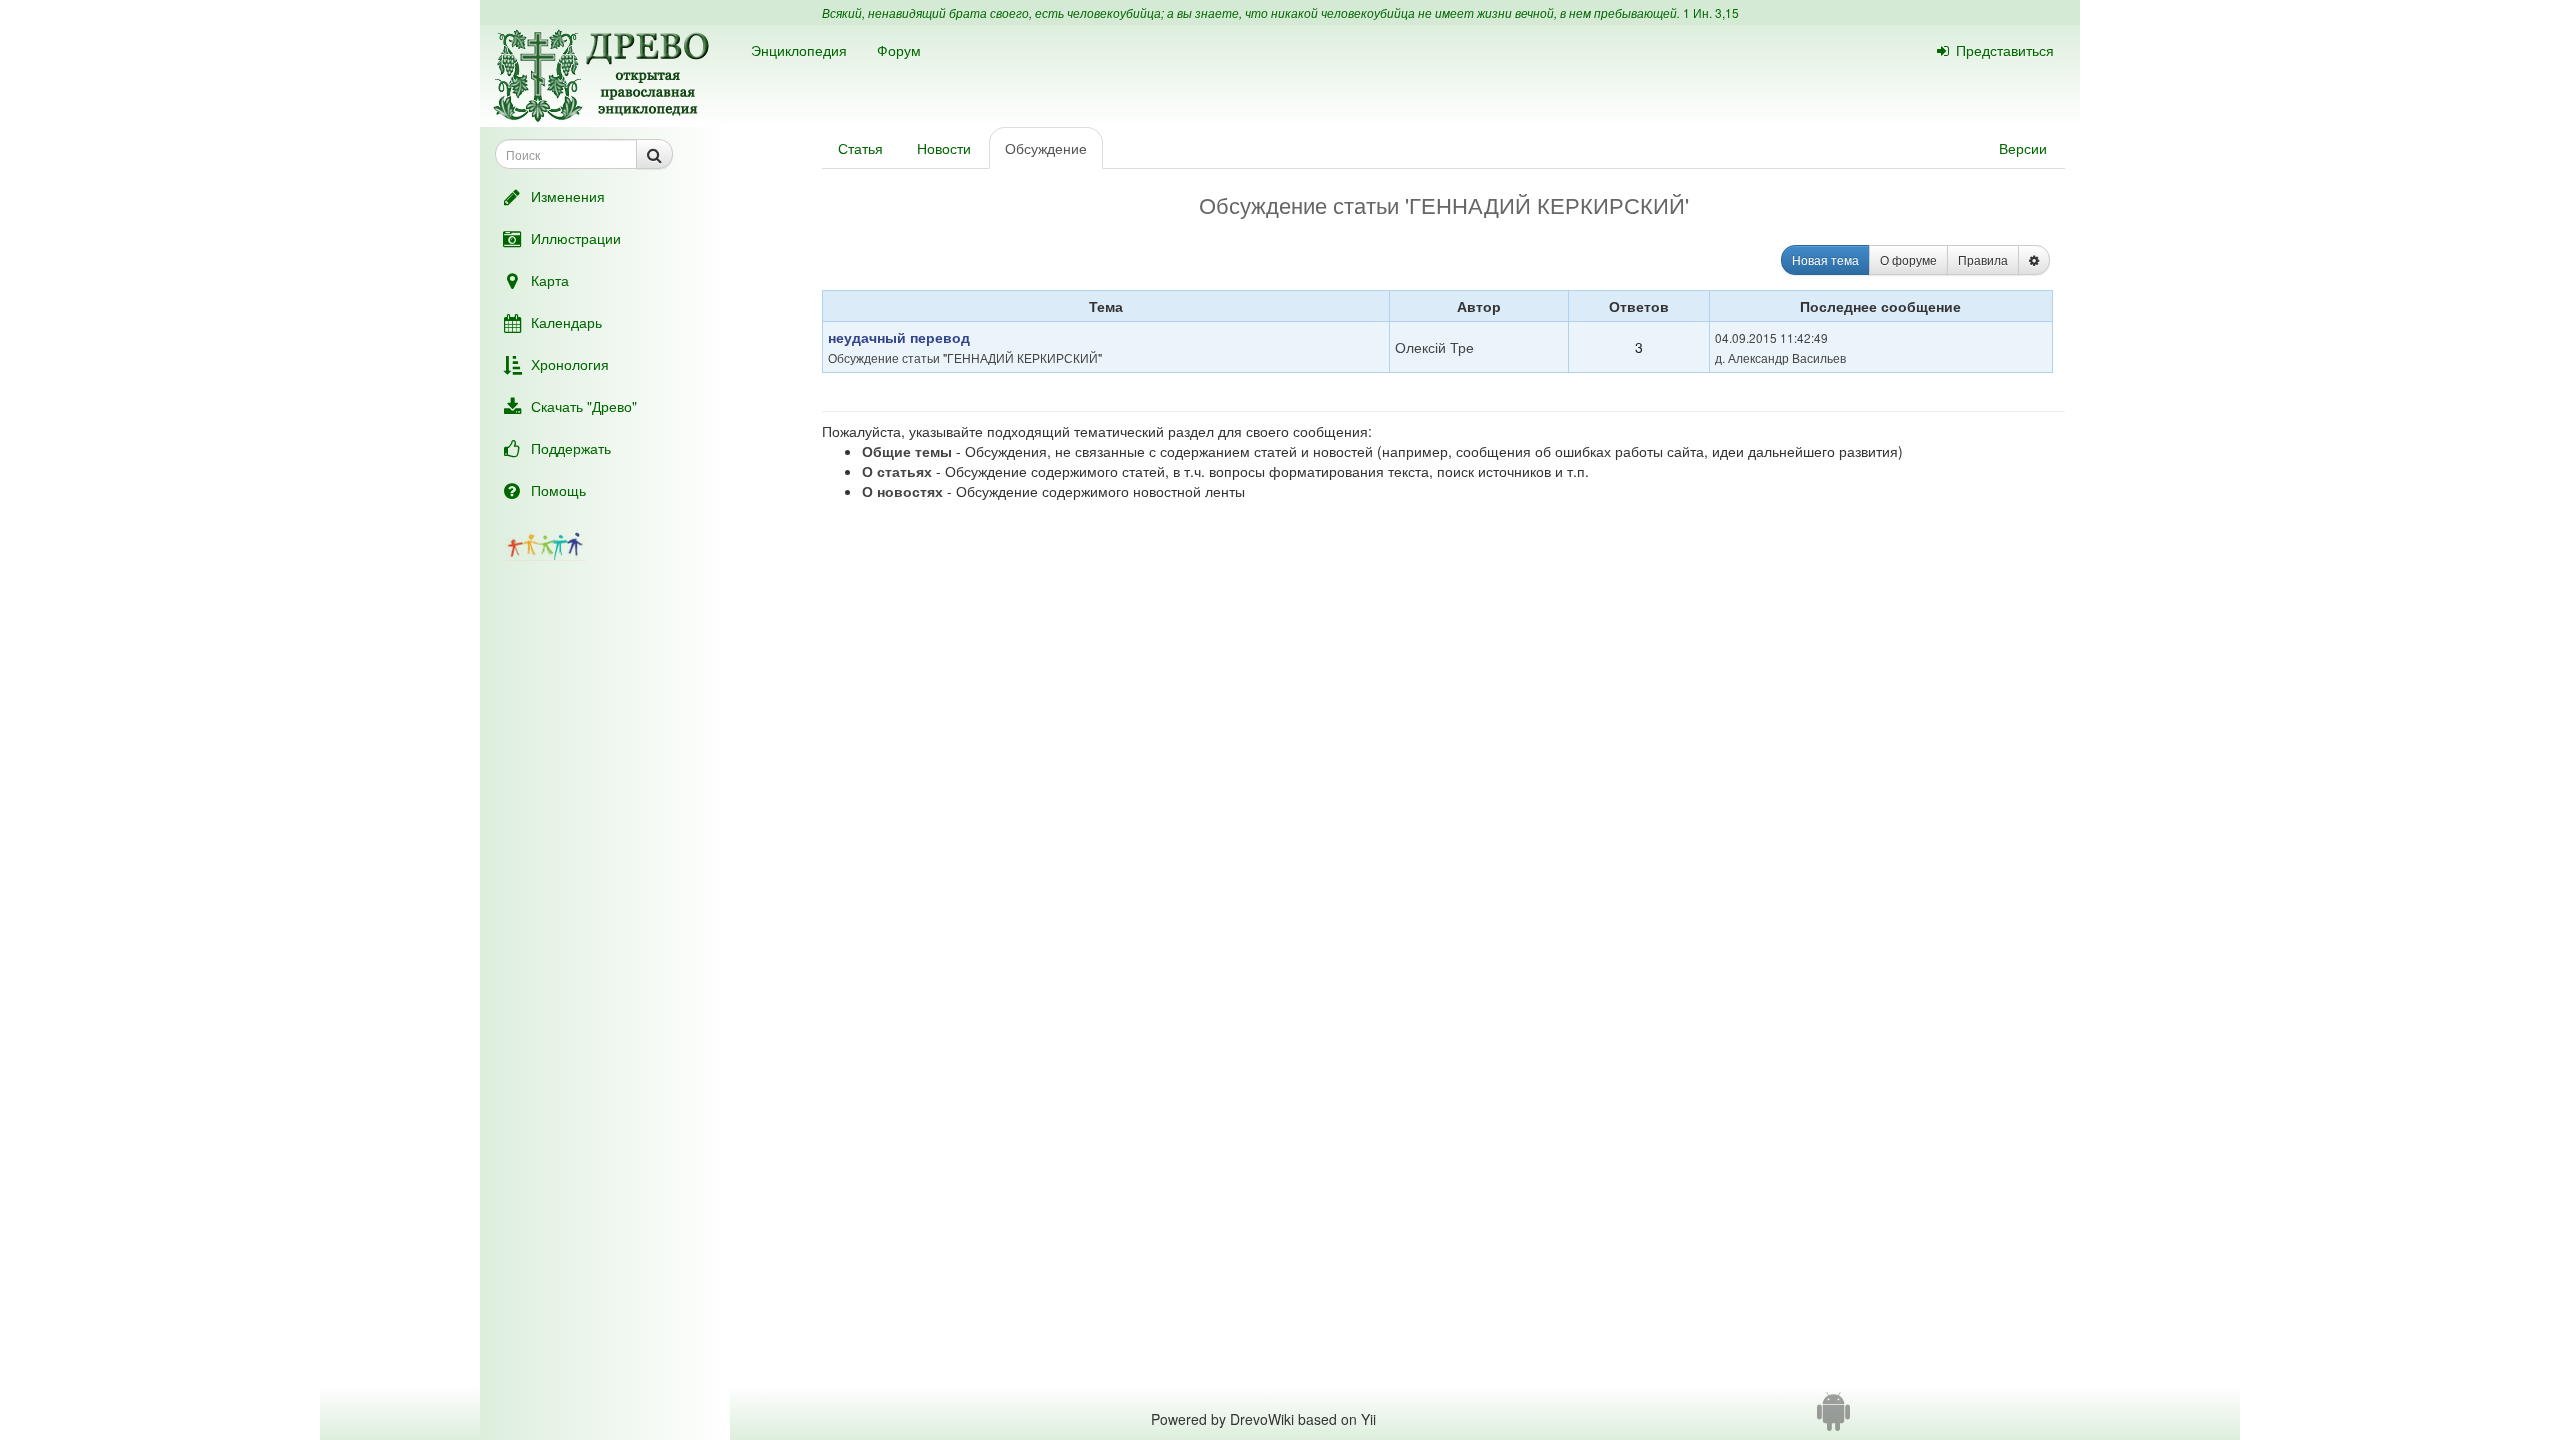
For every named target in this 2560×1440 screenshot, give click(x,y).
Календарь (566, 322)
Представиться (2005, 50)
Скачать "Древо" (584, 406)
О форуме (1908, 259)
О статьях (897, 471)
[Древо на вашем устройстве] (1833, 1419)
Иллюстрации (576, 238)
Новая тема (1825, 259)
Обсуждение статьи (884, 357)
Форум (899, 50)
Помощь (558, 490)
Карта (550, 280)
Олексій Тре (1434, 347)
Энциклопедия (799, 50)
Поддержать (571, 448)
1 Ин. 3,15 (1711, 12)
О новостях (902, 491)
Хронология (570, 364)
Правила (1983, 259)
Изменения (568, 196)
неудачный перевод (899, 337)
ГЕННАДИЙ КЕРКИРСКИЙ (1022, 357)
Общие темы (907, 451)
